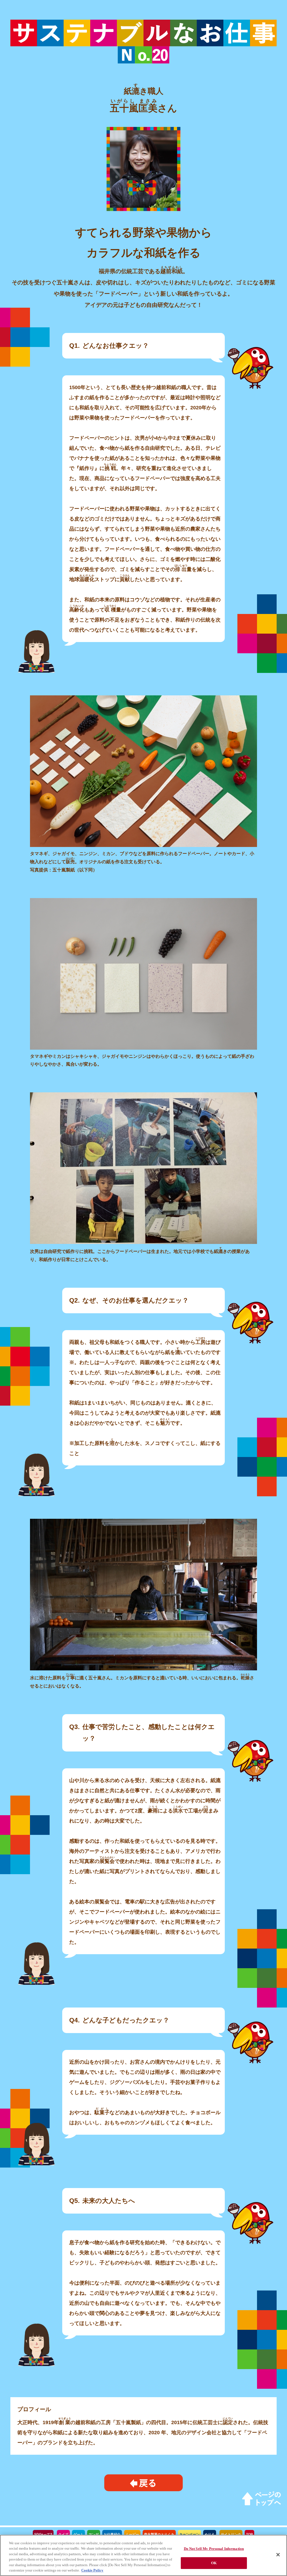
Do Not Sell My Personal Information (214, 2549)
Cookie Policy (92, 2570)
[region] (143, 2555)
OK (214, 2563)
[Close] (278, 2555)
